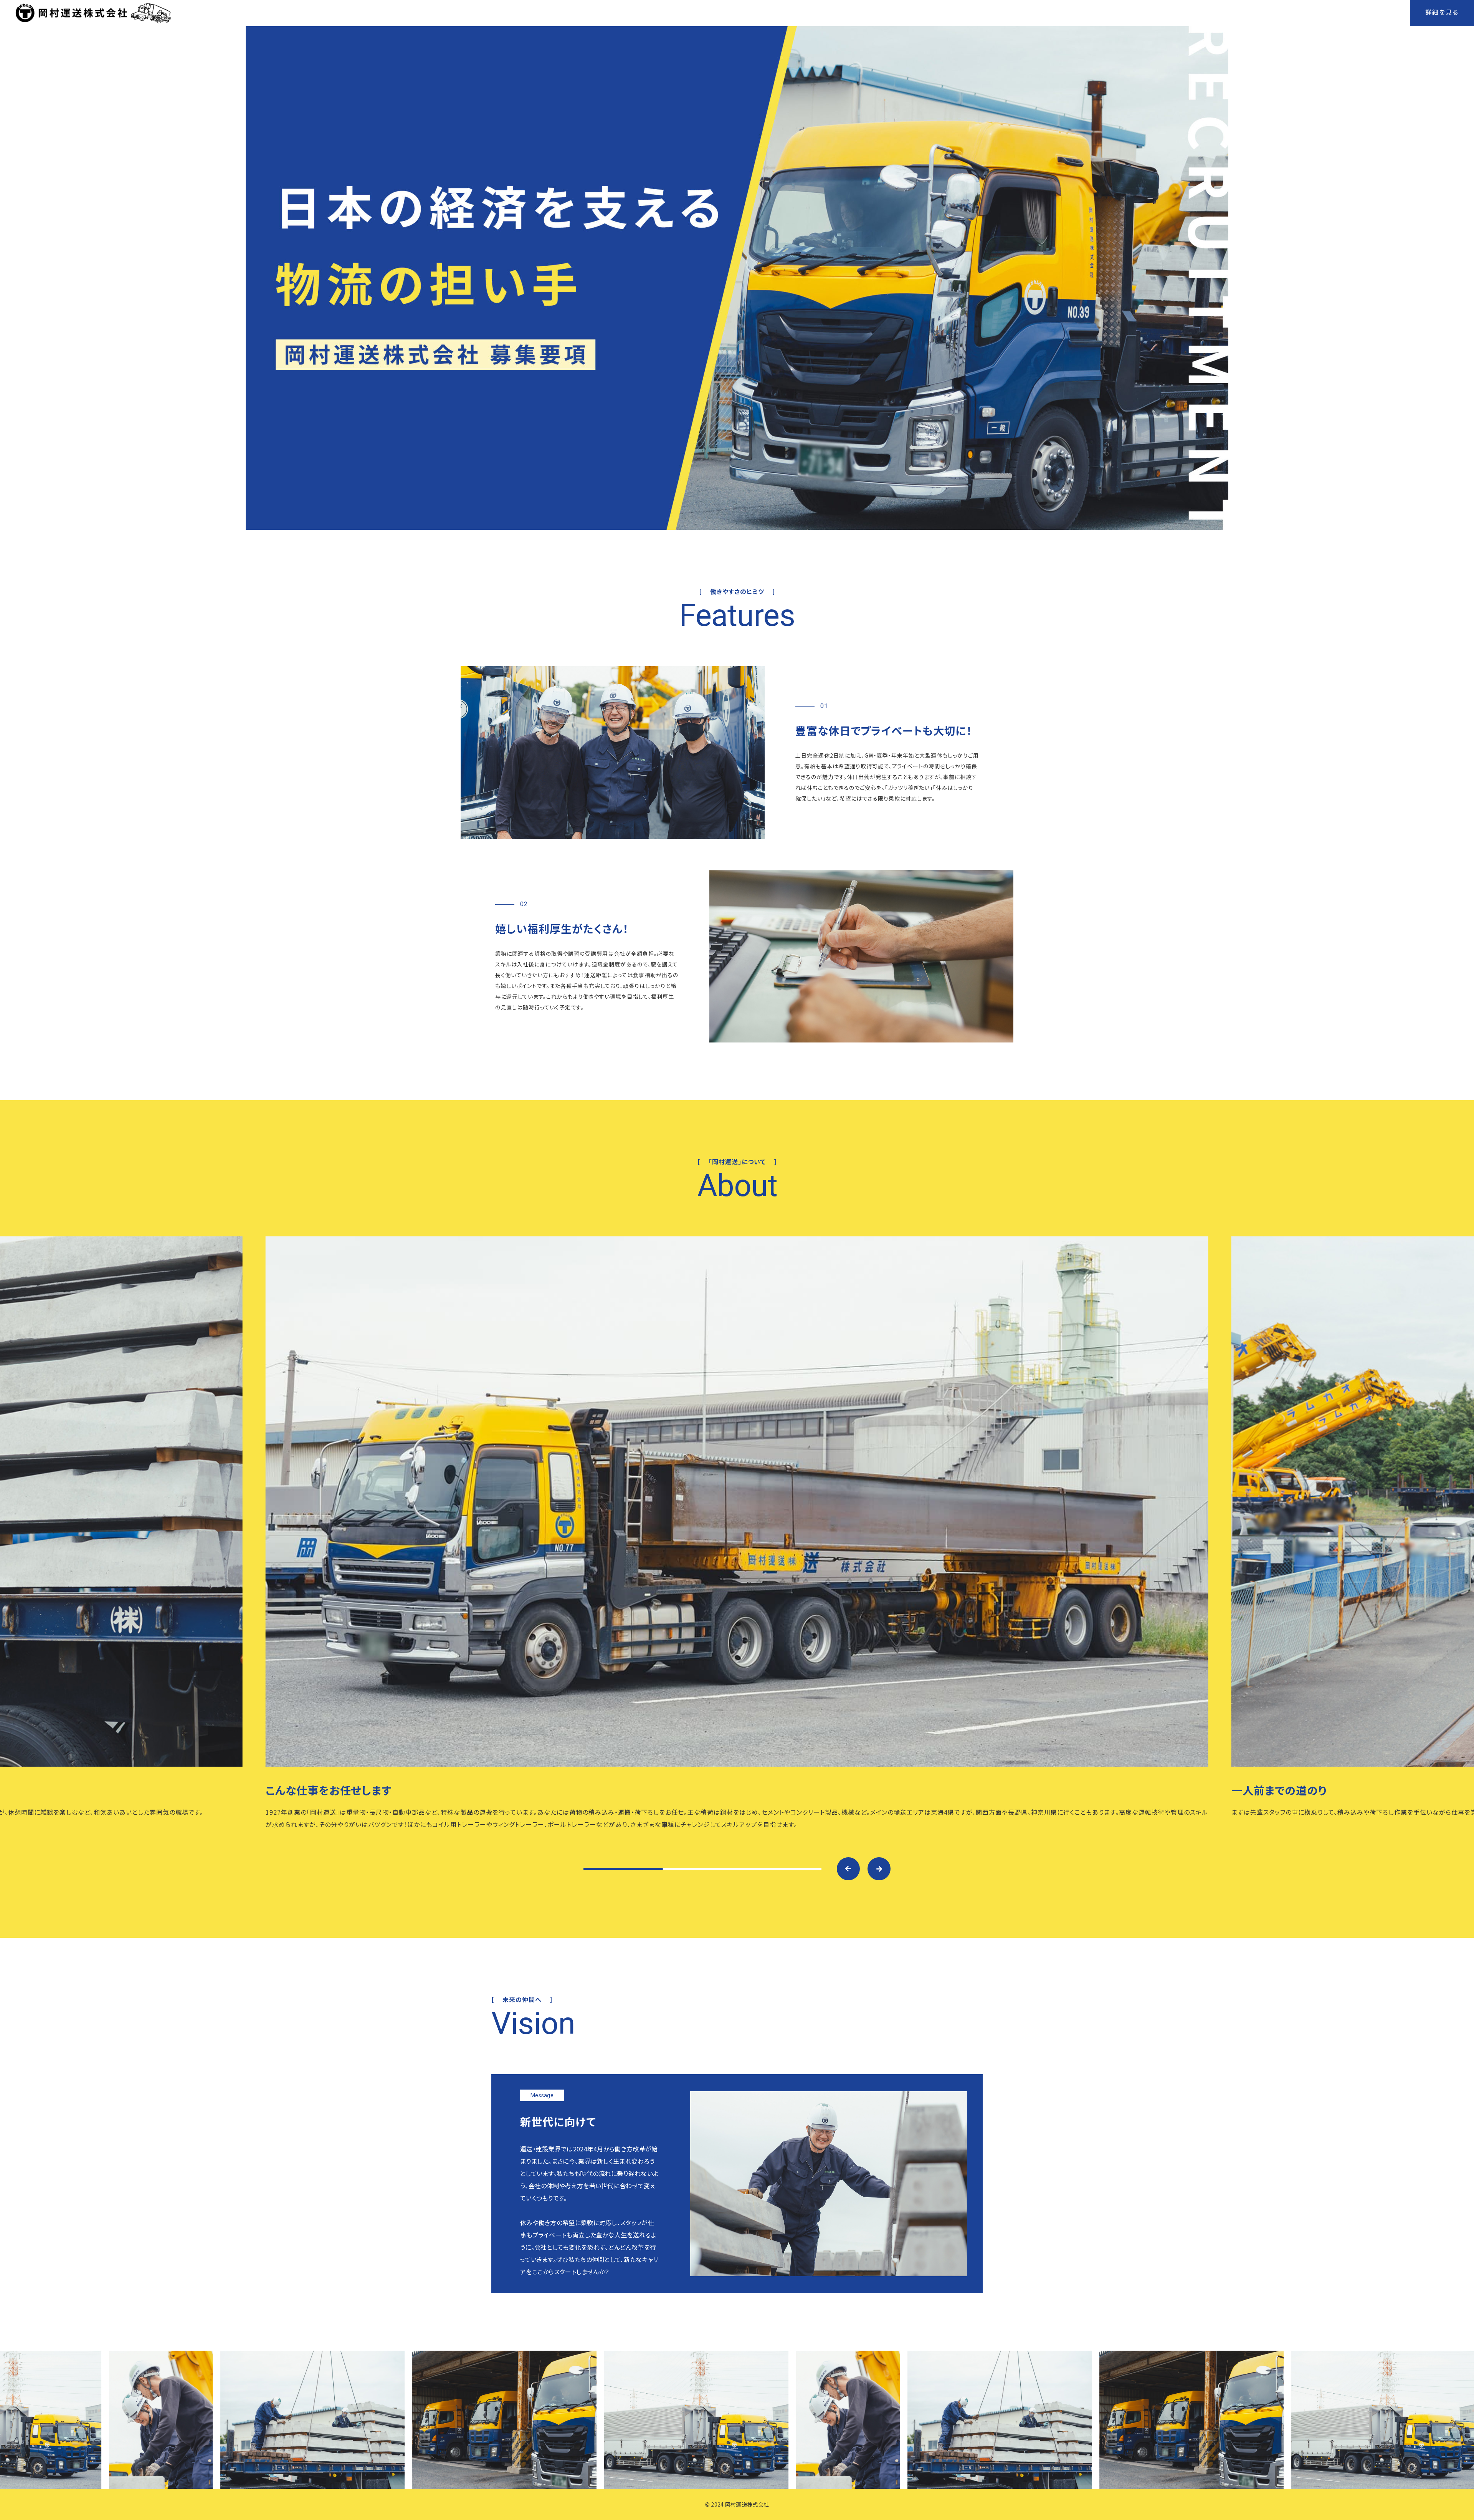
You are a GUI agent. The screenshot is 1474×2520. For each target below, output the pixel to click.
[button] (848, 1869)
